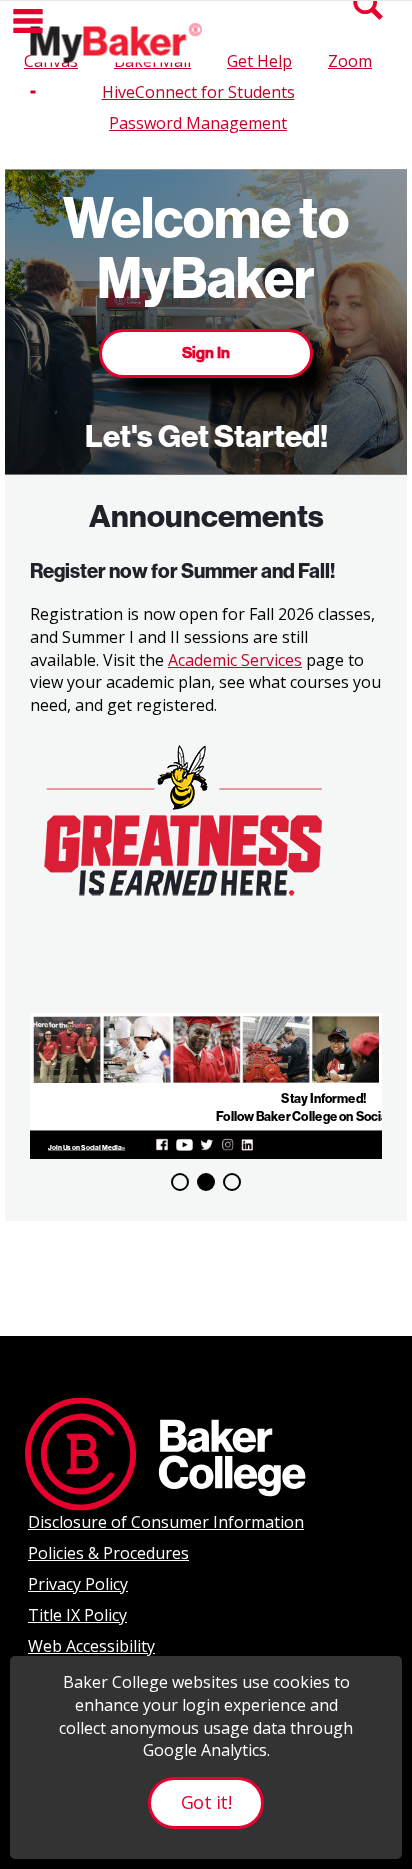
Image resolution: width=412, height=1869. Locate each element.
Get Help (259, 61)
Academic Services (235, 660)
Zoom (350, 61)
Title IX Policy (77, 1615)
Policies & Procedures (108, 1553)
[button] (28, 21)
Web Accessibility (91, 1646)
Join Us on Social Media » (86, 1148)
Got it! (206, 1802)
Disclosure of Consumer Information (166, 1522)
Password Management (198, 123)
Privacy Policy (78, 1584)
